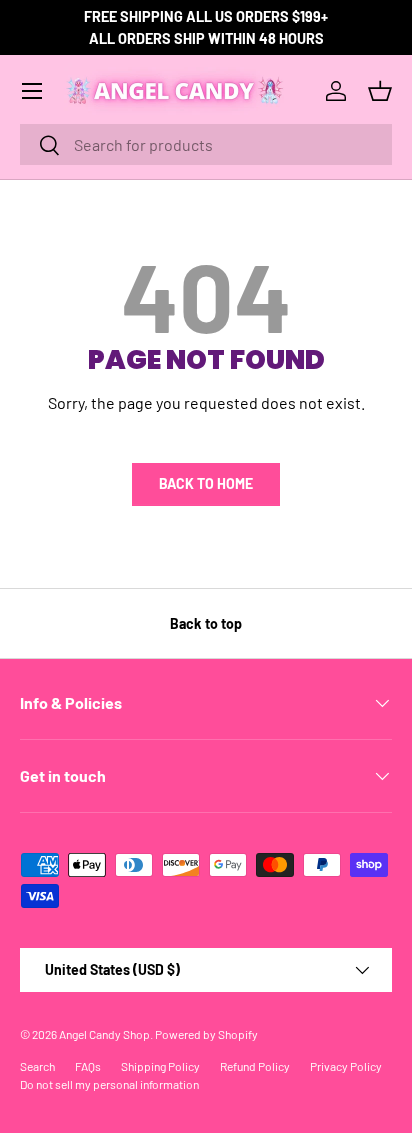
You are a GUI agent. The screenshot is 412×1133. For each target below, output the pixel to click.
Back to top (206, 623)
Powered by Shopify (206, 1034)
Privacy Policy (346, 1066)
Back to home (206, 483)
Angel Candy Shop (104, 1034)
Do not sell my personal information (109, 1084)
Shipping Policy (160, 1066)
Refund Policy (255, 1066)
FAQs (88, 1066)
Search (37, 1066)
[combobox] (206, 144)
